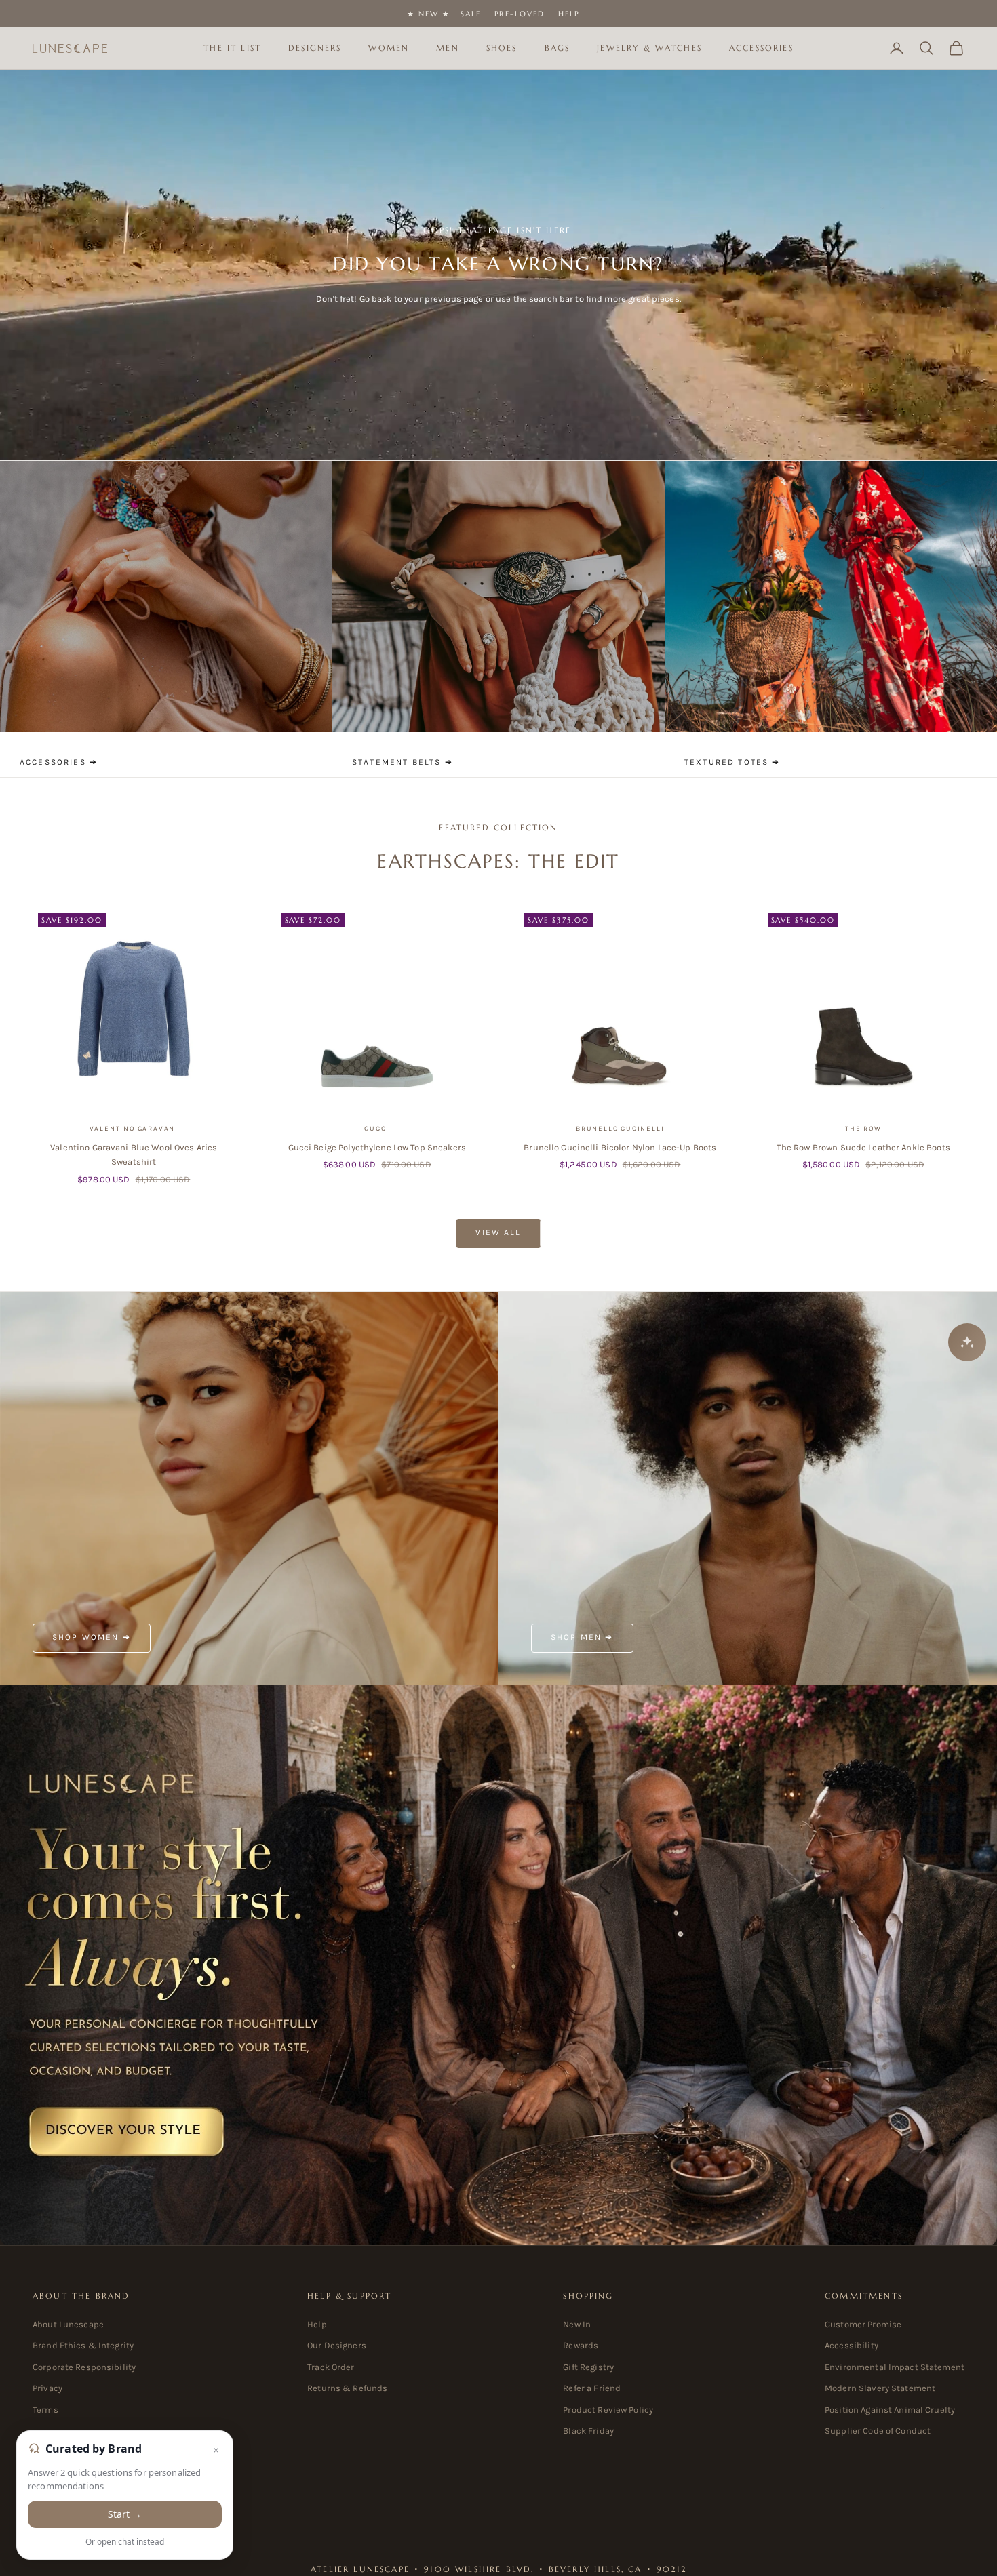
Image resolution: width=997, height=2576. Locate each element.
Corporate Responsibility (84, 2367)
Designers (315, 48)
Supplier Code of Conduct (878, 2431)
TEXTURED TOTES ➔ (732, 762)
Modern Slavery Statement (880, 2388)
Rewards (581, 2345)
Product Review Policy (608, 2410)
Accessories (761, 48)
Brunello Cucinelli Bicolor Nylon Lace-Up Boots (620, 1147)
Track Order (331, 2367)
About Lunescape (68, 2324)
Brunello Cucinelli (620, 1129)
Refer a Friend (592, 2388)
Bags (558, 48)
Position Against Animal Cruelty (890, 2410)
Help (569, 14)
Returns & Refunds (347, 2388)
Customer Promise (863, 2324)
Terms (45, 2410)
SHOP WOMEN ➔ (92, 1637)
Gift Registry (588, 2367)
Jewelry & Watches (649, 48)
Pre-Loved (520, 14)
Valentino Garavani (134, 1129)
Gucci (377, 1129)
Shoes (502, 48)
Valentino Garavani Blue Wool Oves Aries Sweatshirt (134, 1154)
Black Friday (588, 2431)
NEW (429, 14)
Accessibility (852, 2345)
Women (389, 48)
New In (577, 2324)
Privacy (47, 2388)
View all (498, 1232)
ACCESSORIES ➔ (59, 762)
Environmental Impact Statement (895, 2367)
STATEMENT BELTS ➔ (403, 762)
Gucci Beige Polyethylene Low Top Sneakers (377, 1147)
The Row (863, 1129)
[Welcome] (498, 1966)
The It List (232, 48)
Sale (471, 14)
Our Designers (337, 2345)
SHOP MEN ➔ (582, 1637)
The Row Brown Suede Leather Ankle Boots (863, 1147)
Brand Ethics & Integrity (83, 2345)
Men (447, 48)
